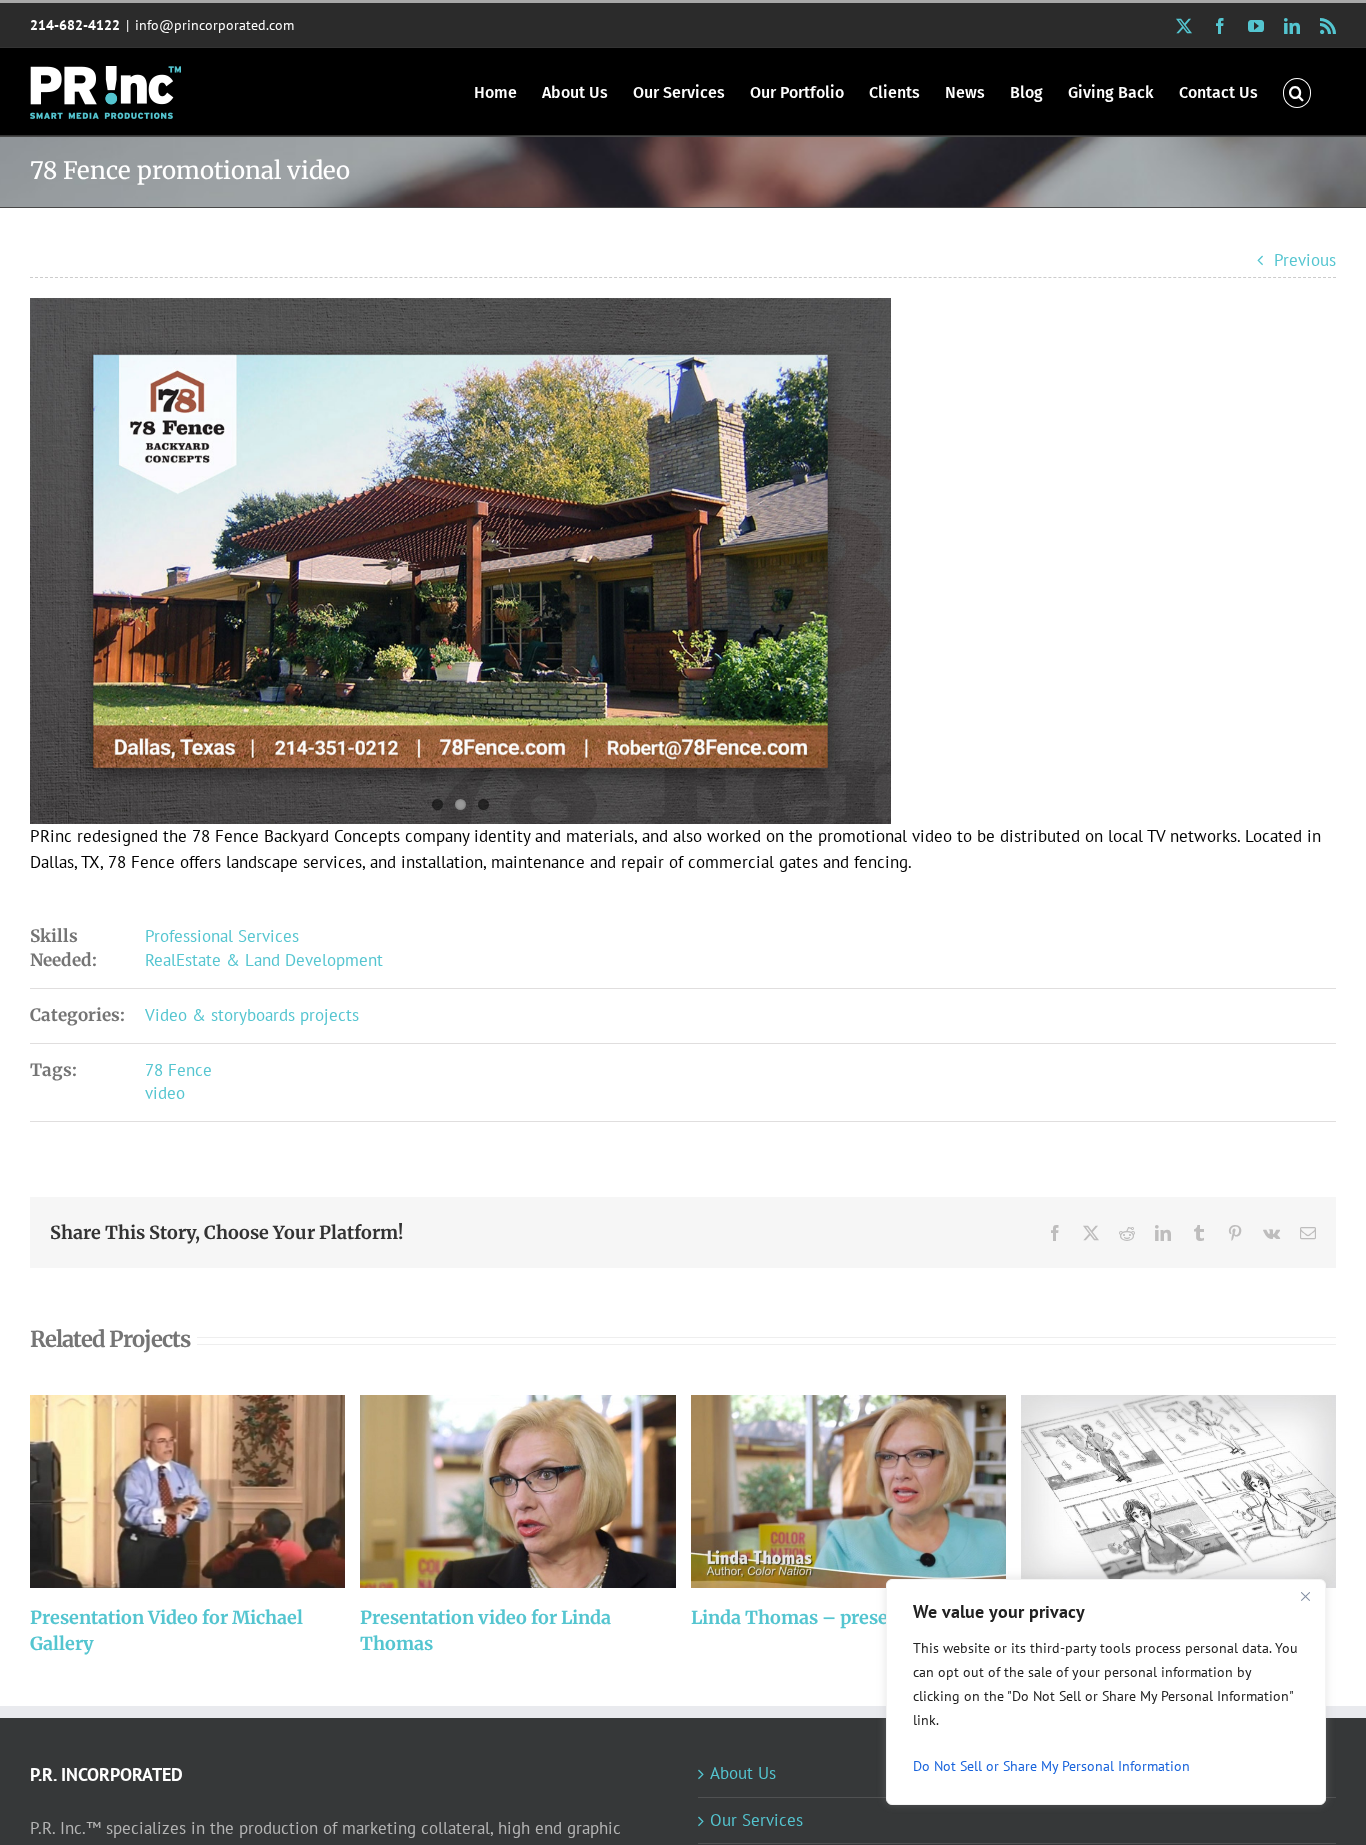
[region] (1106, 1692)
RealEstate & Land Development (264, 960)
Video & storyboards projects (252, 1015)
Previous (1305, 260)
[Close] (1305, 1596)
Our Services (756, 1820)
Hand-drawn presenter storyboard (1151, 1491)
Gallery (214, 1491)
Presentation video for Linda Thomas (491, 1491)
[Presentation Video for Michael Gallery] (187, 1491)
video (165, 1093)
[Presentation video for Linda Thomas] (517, 1491)
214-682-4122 (75, 25)
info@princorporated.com (214, 25)
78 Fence (178, 1070)
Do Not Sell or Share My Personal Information (1051, 1766)
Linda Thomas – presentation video (821, 1491)
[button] (1297, 91)
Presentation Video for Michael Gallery (161, 1491)
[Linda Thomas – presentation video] (848, 1491)
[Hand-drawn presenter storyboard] (1178, 1491)
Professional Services (222, 936)
